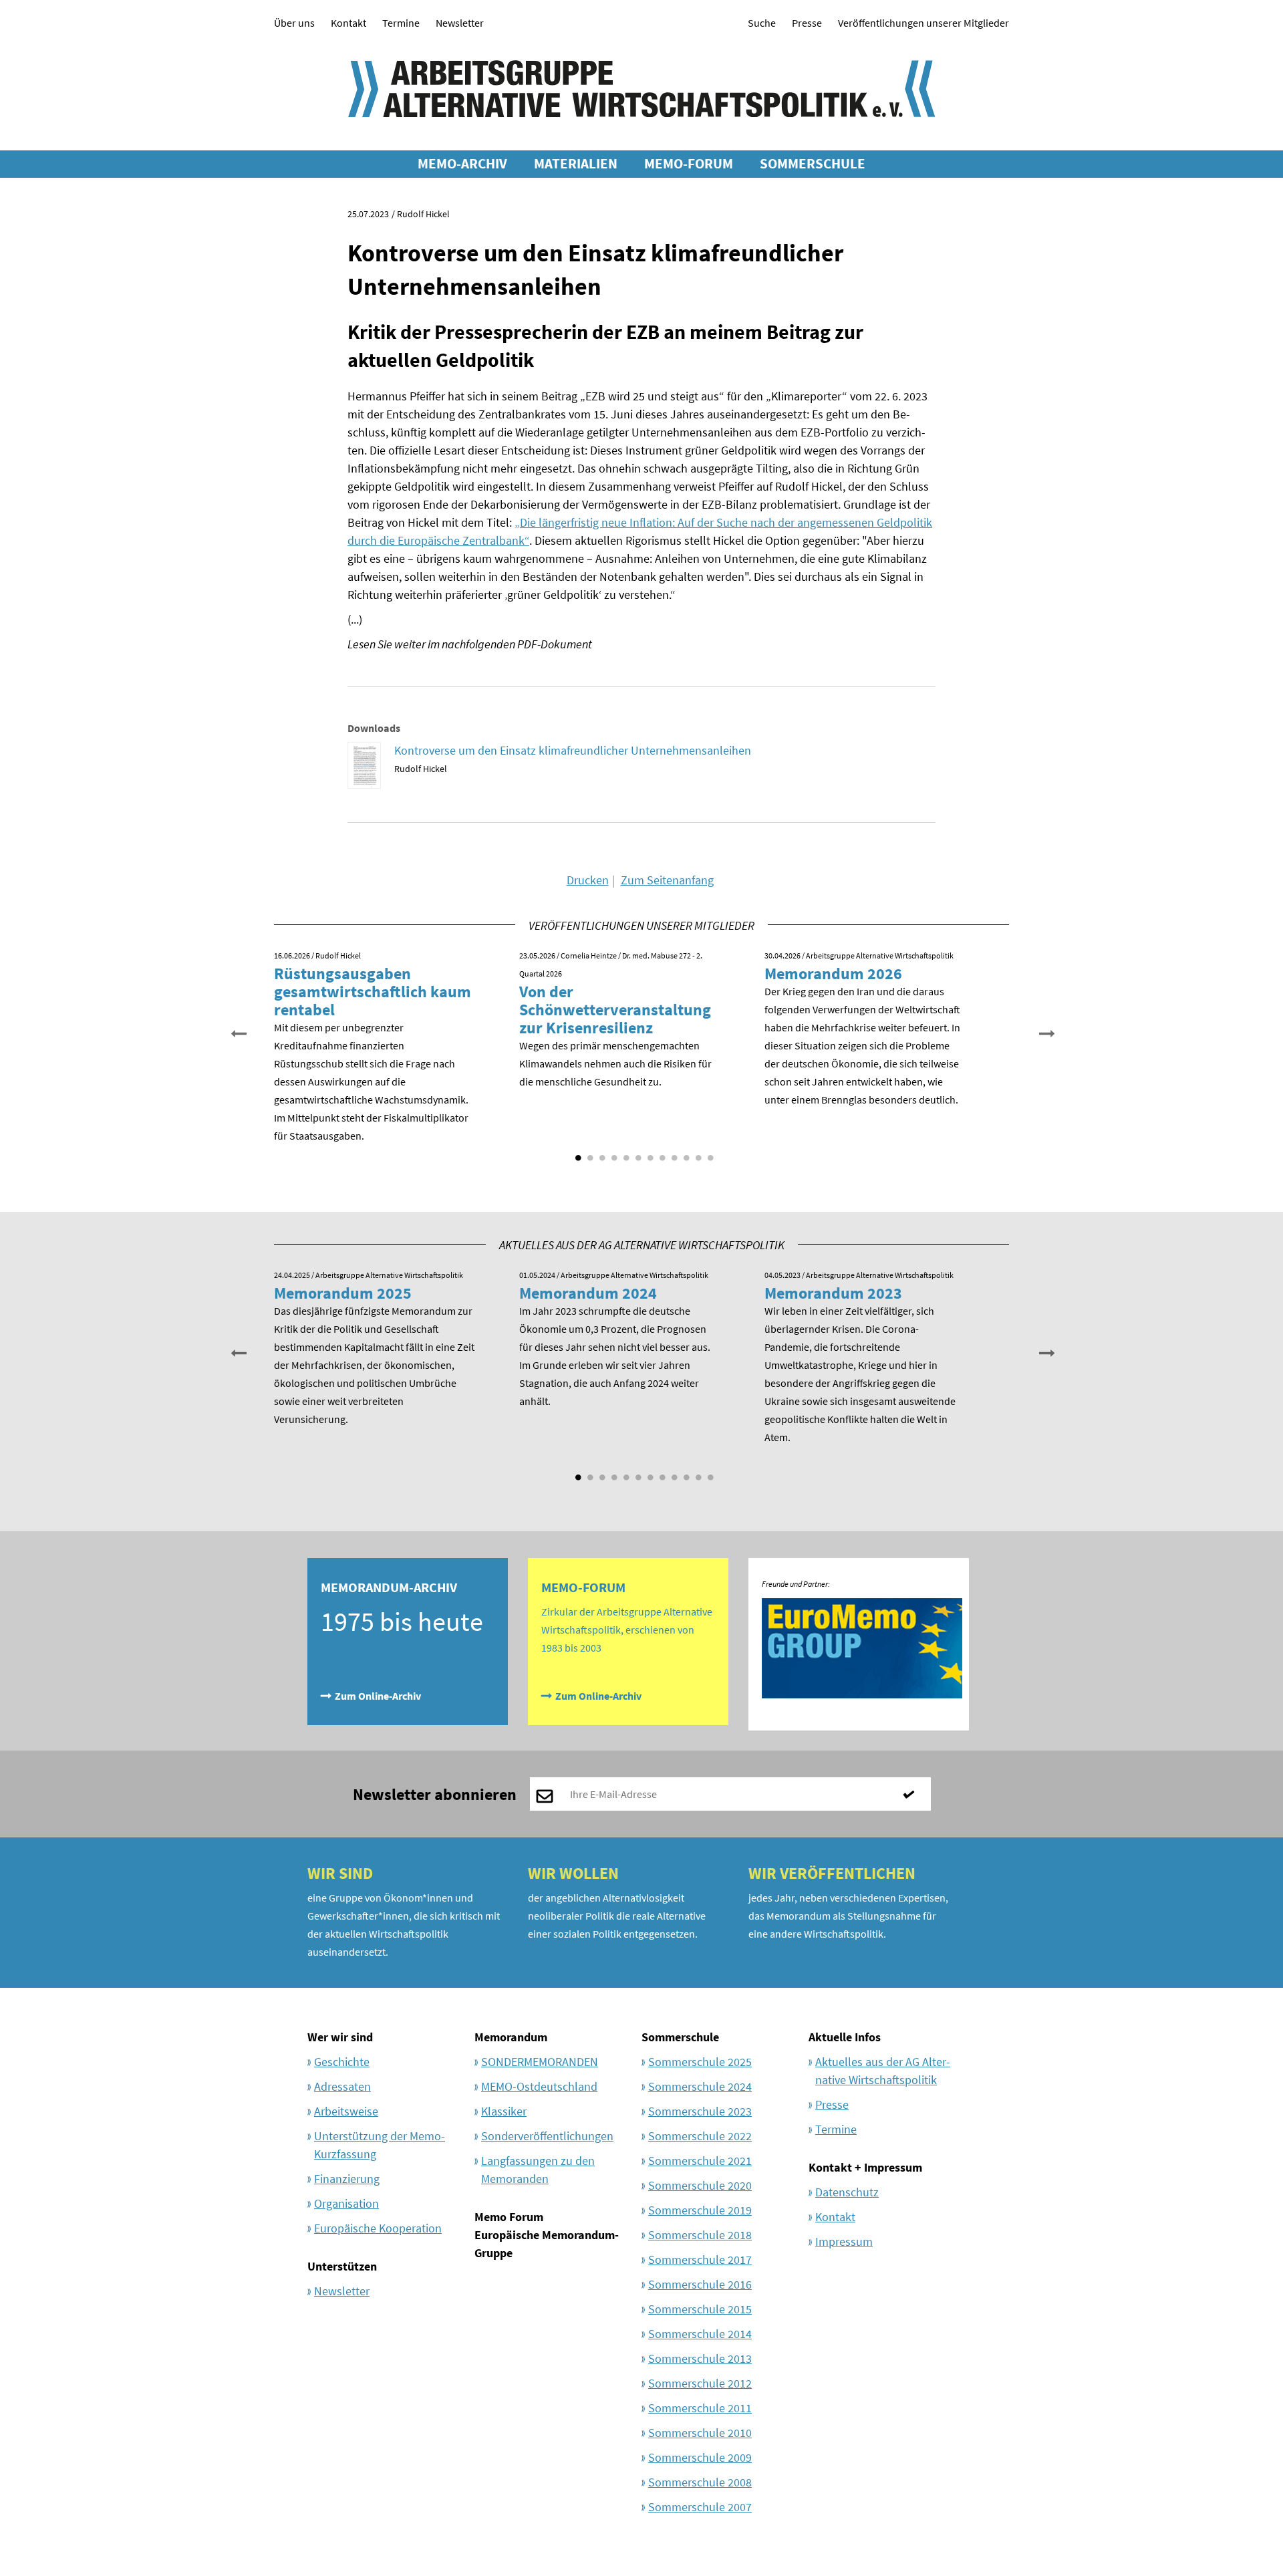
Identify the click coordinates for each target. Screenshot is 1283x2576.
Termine (401, 23)
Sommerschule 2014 (700, 2334)
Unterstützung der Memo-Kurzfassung (380, 2145)
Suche (762, 23)
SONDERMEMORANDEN (540, 2062)
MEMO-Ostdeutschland (539, 2086)
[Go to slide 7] (649, 1153)
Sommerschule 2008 (700, 2482)
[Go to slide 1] (577, 1153)
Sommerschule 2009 (700, 2457)
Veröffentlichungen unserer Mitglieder (923, 23)
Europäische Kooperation (378, 2228)
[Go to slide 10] (685, 1153)
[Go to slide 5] (625, 1153)
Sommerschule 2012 (700, 2383)
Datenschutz (847, 2192)
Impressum (844, 2241)
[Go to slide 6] (637, 1153)
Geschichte (342, 2062)
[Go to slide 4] (613, 1153)
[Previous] (237, 1032)
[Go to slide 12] (709, 1153)
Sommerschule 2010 (700, 2433)
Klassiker (504, 2111)
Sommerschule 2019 (700, 2210)
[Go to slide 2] (589, 1153)
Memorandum (511, 2037)
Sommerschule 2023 (700, 2111)
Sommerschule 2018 (700, 2235)
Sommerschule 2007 (700, 2507)
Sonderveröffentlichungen (547, 2136)
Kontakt (348, 23)
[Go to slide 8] (661, 1153)
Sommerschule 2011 (700, 2408)
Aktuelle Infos (845, 2037)
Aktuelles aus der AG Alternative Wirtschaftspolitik (883, 2071)
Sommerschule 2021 (700, 2161)
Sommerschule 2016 (700, 2284)
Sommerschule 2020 (700, 2185)
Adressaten (342, 2086)
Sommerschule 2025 (700, 2062)
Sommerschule (680, 2037)
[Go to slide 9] (673, 1153)
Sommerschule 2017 (700, 2260)
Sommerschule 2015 (700, 2309)
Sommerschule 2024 (700, 2086)
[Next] (1046, 1032)
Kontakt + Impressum (865, 2167)
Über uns (294, 23)
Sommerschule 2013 (700, 2358)
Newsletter (460, 23)
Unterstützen (342, 2266)
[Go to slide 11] (697, 1153)
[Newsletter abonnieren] (914, 1794)
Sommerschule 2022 (700, 2136)
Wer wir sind (340, 2037)
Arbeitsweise (346, 2111)
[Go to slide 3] (601, 1153)
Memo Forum (509, 2217)
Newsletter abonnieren (435, 1794)
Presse (807, 23)
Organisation (346, 2203)
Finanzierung (347, 2179)
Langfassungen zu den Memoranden (538, 2170)
